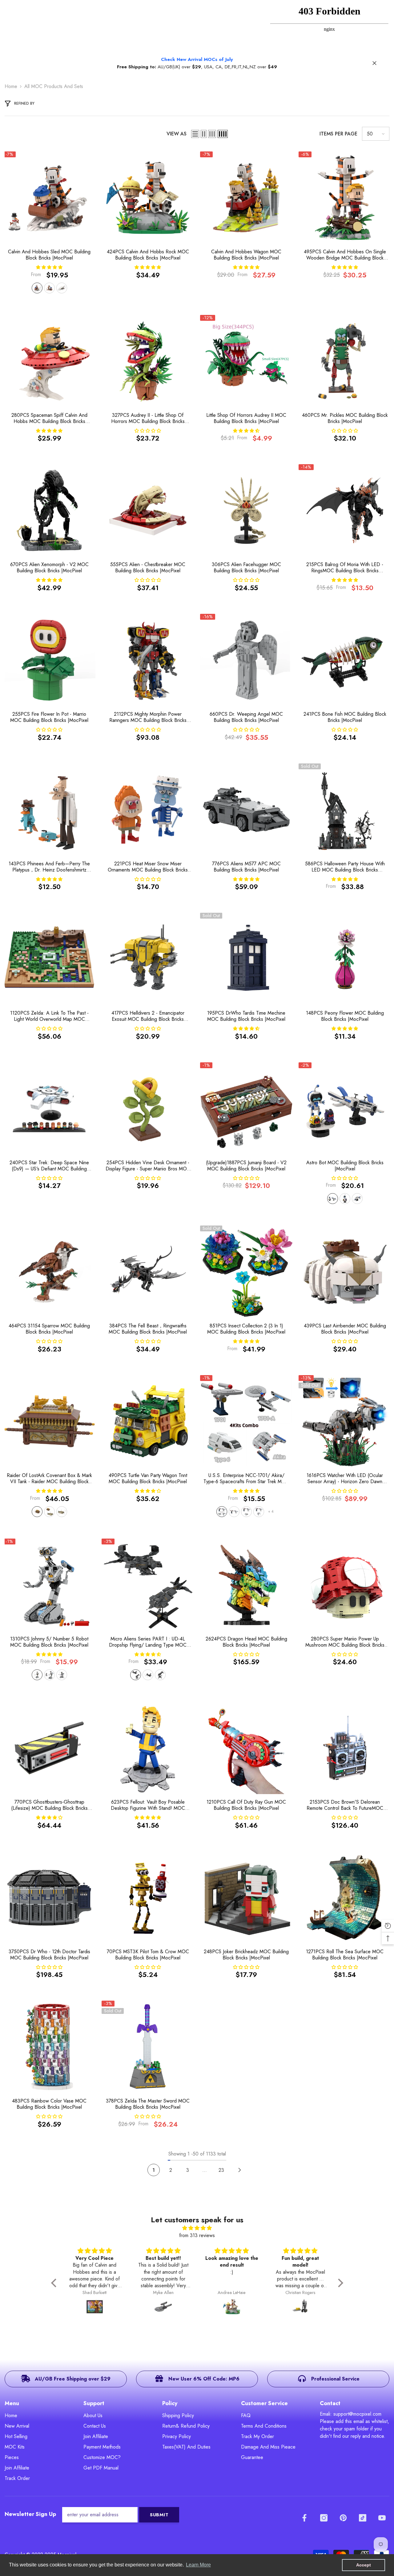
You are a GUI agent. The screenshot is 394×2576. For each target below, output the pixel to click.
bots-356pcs (345, 1199)
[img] (197, 2228)
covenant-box (37, 1512)
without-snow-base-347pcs (49, 288)
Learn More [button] (198, 2565)
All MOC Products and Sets (54, 86)
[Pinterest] (343, 2518)
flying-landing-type (136, 1675)
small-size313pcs (62, 1675)
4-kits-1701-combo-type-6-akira (222, 1512)
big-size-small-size (49, 1675)
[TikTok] (363, 2518)
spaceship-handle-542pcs (357, 1199)
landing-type (148, 1675)
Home (11, 86)
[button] (195, 134)
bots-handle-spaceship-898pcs (333, 1199)
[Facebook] (304, 2518)
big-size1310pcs (37, 1675)
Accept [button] (364, 2565)
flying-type (160, 1675)
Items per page (338, 134)
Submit (159, 2515)
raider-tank (62, 1512)
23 (221, 2170)
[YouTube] (382, 2518)
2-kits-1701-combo (234, 1512)
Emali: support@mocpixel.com (351, 2414)
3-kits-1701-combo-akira (259, 1512)
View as (177, 134)
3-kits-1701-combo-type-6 (246, 1512)
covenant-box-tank (49, 1512)
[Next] (240, 2170)
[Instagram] (324, 2518)
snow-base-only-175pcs (62, 288)
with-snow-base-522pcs (37, 288)
